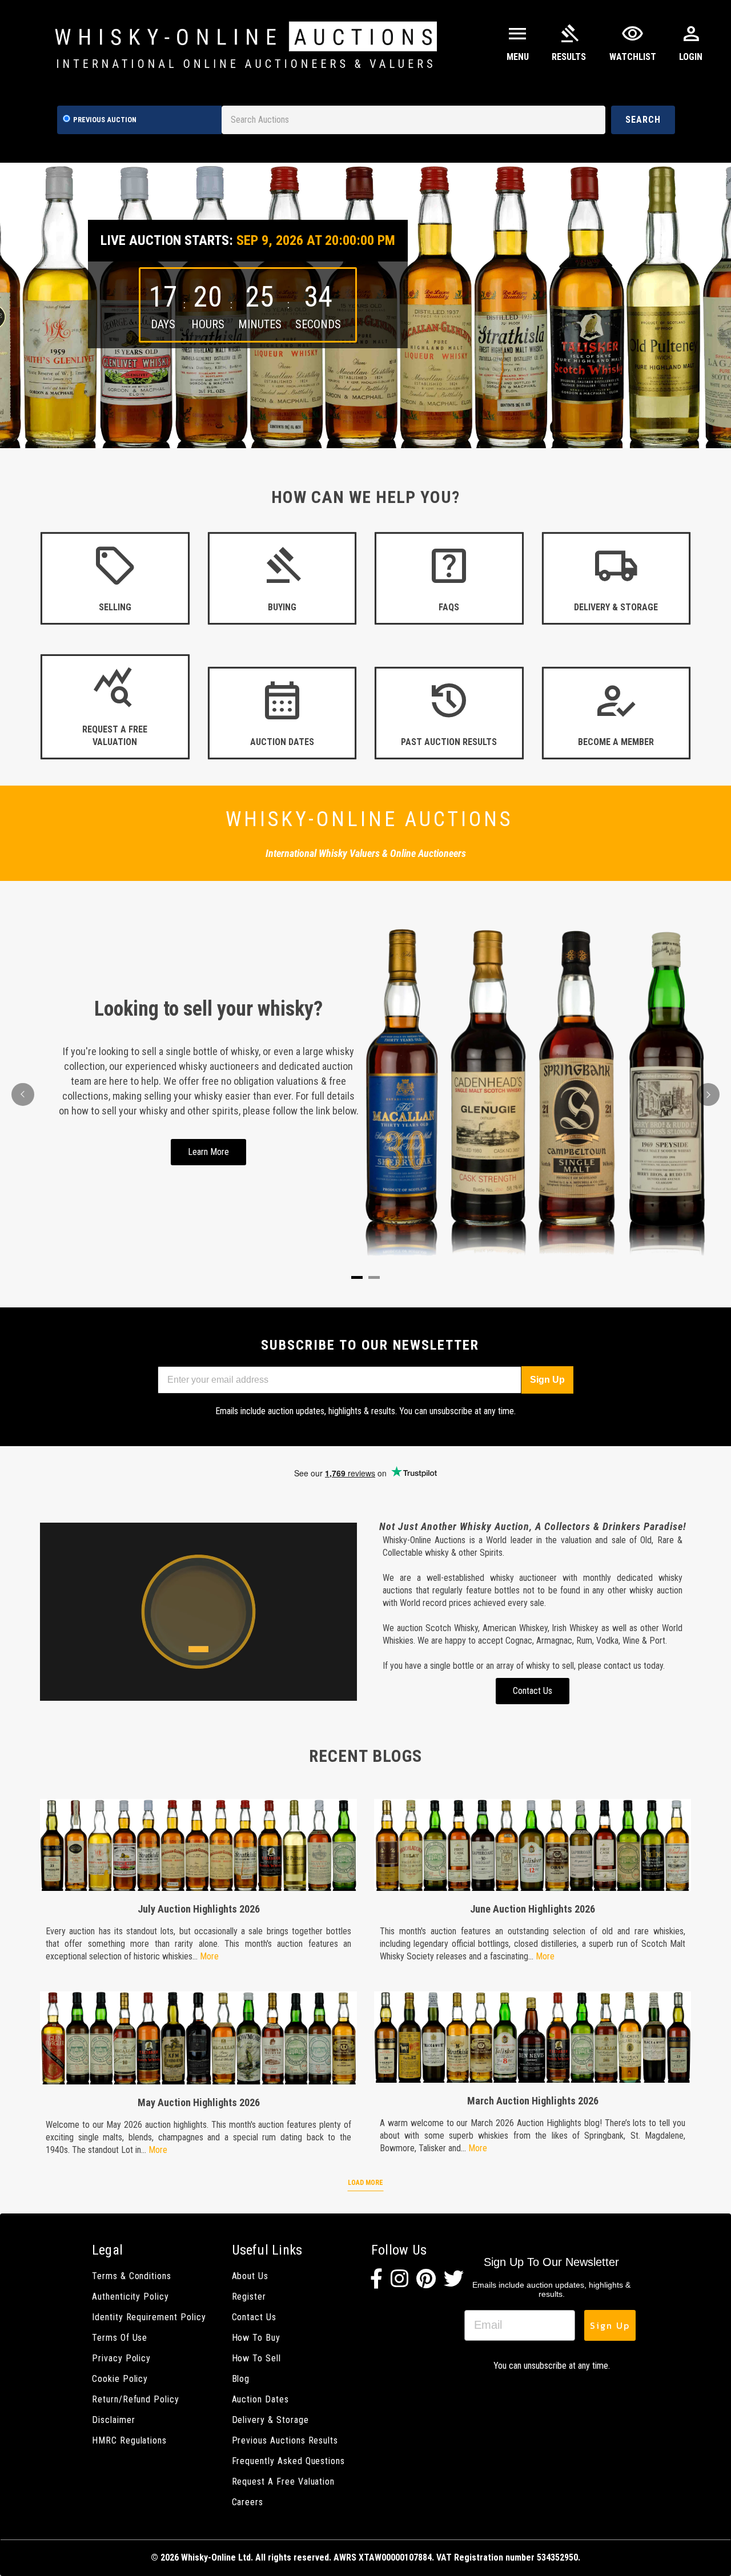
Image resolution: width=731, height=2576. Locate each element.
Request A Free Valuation (284, 2482)
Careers (248, 2502)
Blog (241, 2379)
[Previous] (23, 1094)
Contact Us (254, 2317)
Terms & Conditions (132, 2276)
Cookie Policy (120, 2379)
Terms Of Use (120, 2338)
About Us (250, 2276)
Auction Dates (260, 2399)
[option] (365, 305)
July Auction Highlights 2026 (199, 1909)
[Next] (708, 1094)
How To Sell (256, 2358)
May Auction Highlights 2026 (199, 2102)
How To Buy (256, 2338)
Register (249, 2297)
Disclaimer (113, 2420)
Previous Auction (105, 120)
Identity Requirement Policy (149, 2317)
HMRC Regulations (129, 2440)
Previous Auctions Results (285, 2440)
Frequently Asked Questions (289, 2461)
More (209, 1956)
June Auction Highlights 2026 (533, 1909)
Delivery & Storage (270, 2420)
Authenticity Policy (130, 2297)
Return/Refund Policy (136, 2399)
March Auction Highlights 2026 (533, 2101)
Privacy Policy (121, 2358)
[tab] (357, 1277)
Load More (365, 2183)
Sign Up (547, 1380)
